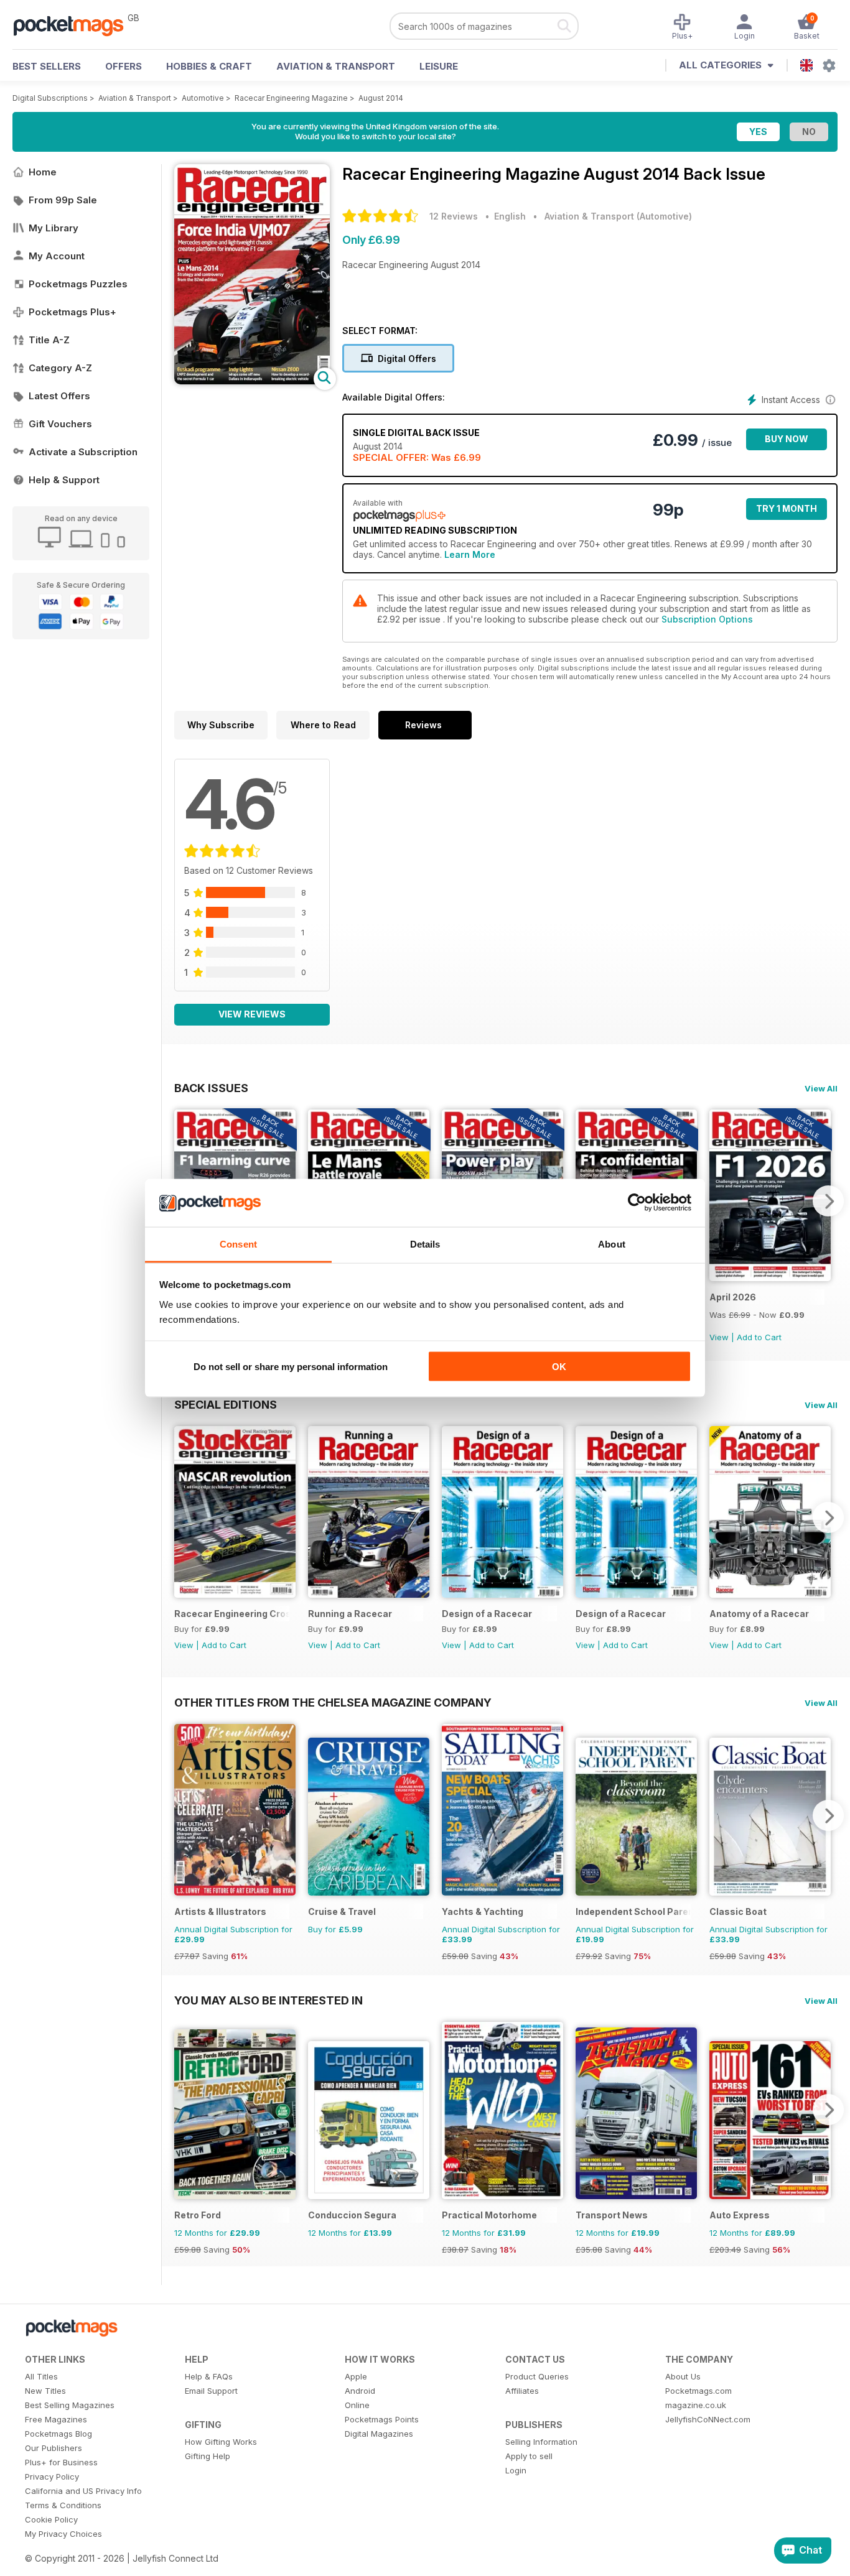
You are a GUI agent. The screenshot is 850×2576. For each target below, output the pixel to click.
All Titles (41, 2376)
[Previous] (184, 1517)
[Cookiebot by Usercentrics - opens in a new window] (637, 1203)
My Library (54, 228)
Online (357, 2405)
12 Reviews (454, 216)
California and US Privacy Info (83, 2491)
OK (559, 1367)
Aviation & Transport (336, 66)
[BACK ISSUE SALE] (770, 1278)
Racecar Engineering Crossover (232, 1614)
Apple (356, 2376)
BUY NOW (787, 439)
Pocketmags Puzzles (78, 284)
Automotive (203, 98)
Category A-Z (60, 368)
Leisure (439, 66)
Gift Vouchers (60, 424)
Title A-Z (49, 340)
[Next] (828, 1201)
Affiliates (522, 2391)
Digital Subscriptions (50, 98)
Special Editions (226, 1404)
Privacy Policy (52, 2476)
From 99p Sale (63, 200)
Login (516, 2470)
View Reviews (252, 1014)
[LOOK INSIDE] (252, 381)
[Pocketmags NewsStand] (75, 25)
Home (43, 172)
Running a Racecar (350, 1614)
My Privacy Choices (63, 2534)
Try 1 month (787, 508)
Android (360, 2391)
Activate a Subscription (83, 452)
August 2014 (381, 98)
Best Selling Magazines (70, 2405)
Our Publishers (54, 2448)
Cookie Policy (51, 2519)
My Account (57, 256)
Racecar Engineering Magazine (291, 98)
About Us (683, 2376)
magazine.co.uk (696, 2405)
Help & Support (64, 480)
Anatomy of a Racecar (759, 1614)
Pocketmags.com (698, 2391)
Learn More (470, 554)
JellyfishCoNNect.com (708, 2419)
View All (821, 1088)
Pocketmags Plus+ (72, 312)
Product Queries (537, 2376)
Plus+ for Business (61, 2462)
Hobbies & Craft (209, 66)
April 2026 (733, 1297)
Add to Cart (759, 1337)
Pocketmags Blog (58, 2434)
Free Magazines (56, 2419)
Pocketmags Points (382, 2419)
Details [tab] (425, 1244)
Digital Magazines (379, 2434)
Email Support (211, 2391)
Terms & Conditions (63, 2505)
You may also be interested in (269, 2000)
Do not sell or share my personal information (291, 1367)
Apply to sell (529, 2456)
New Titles (45, 2391)
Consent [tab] (238, 1244)
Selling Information (541, 2442)
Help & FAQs (209, 2376)
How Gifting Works (221, 2442)
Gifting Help (208, 2456)
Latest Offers (59, 396)
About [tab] (612, 1244)
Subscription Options (707, 619)
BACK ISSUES (211, 1088)
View (719, 1337)
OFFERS (124, 66)
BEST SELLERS (47, 66)
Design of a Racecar (487, 1614)
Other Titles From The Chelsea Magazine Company (333, 1702)
